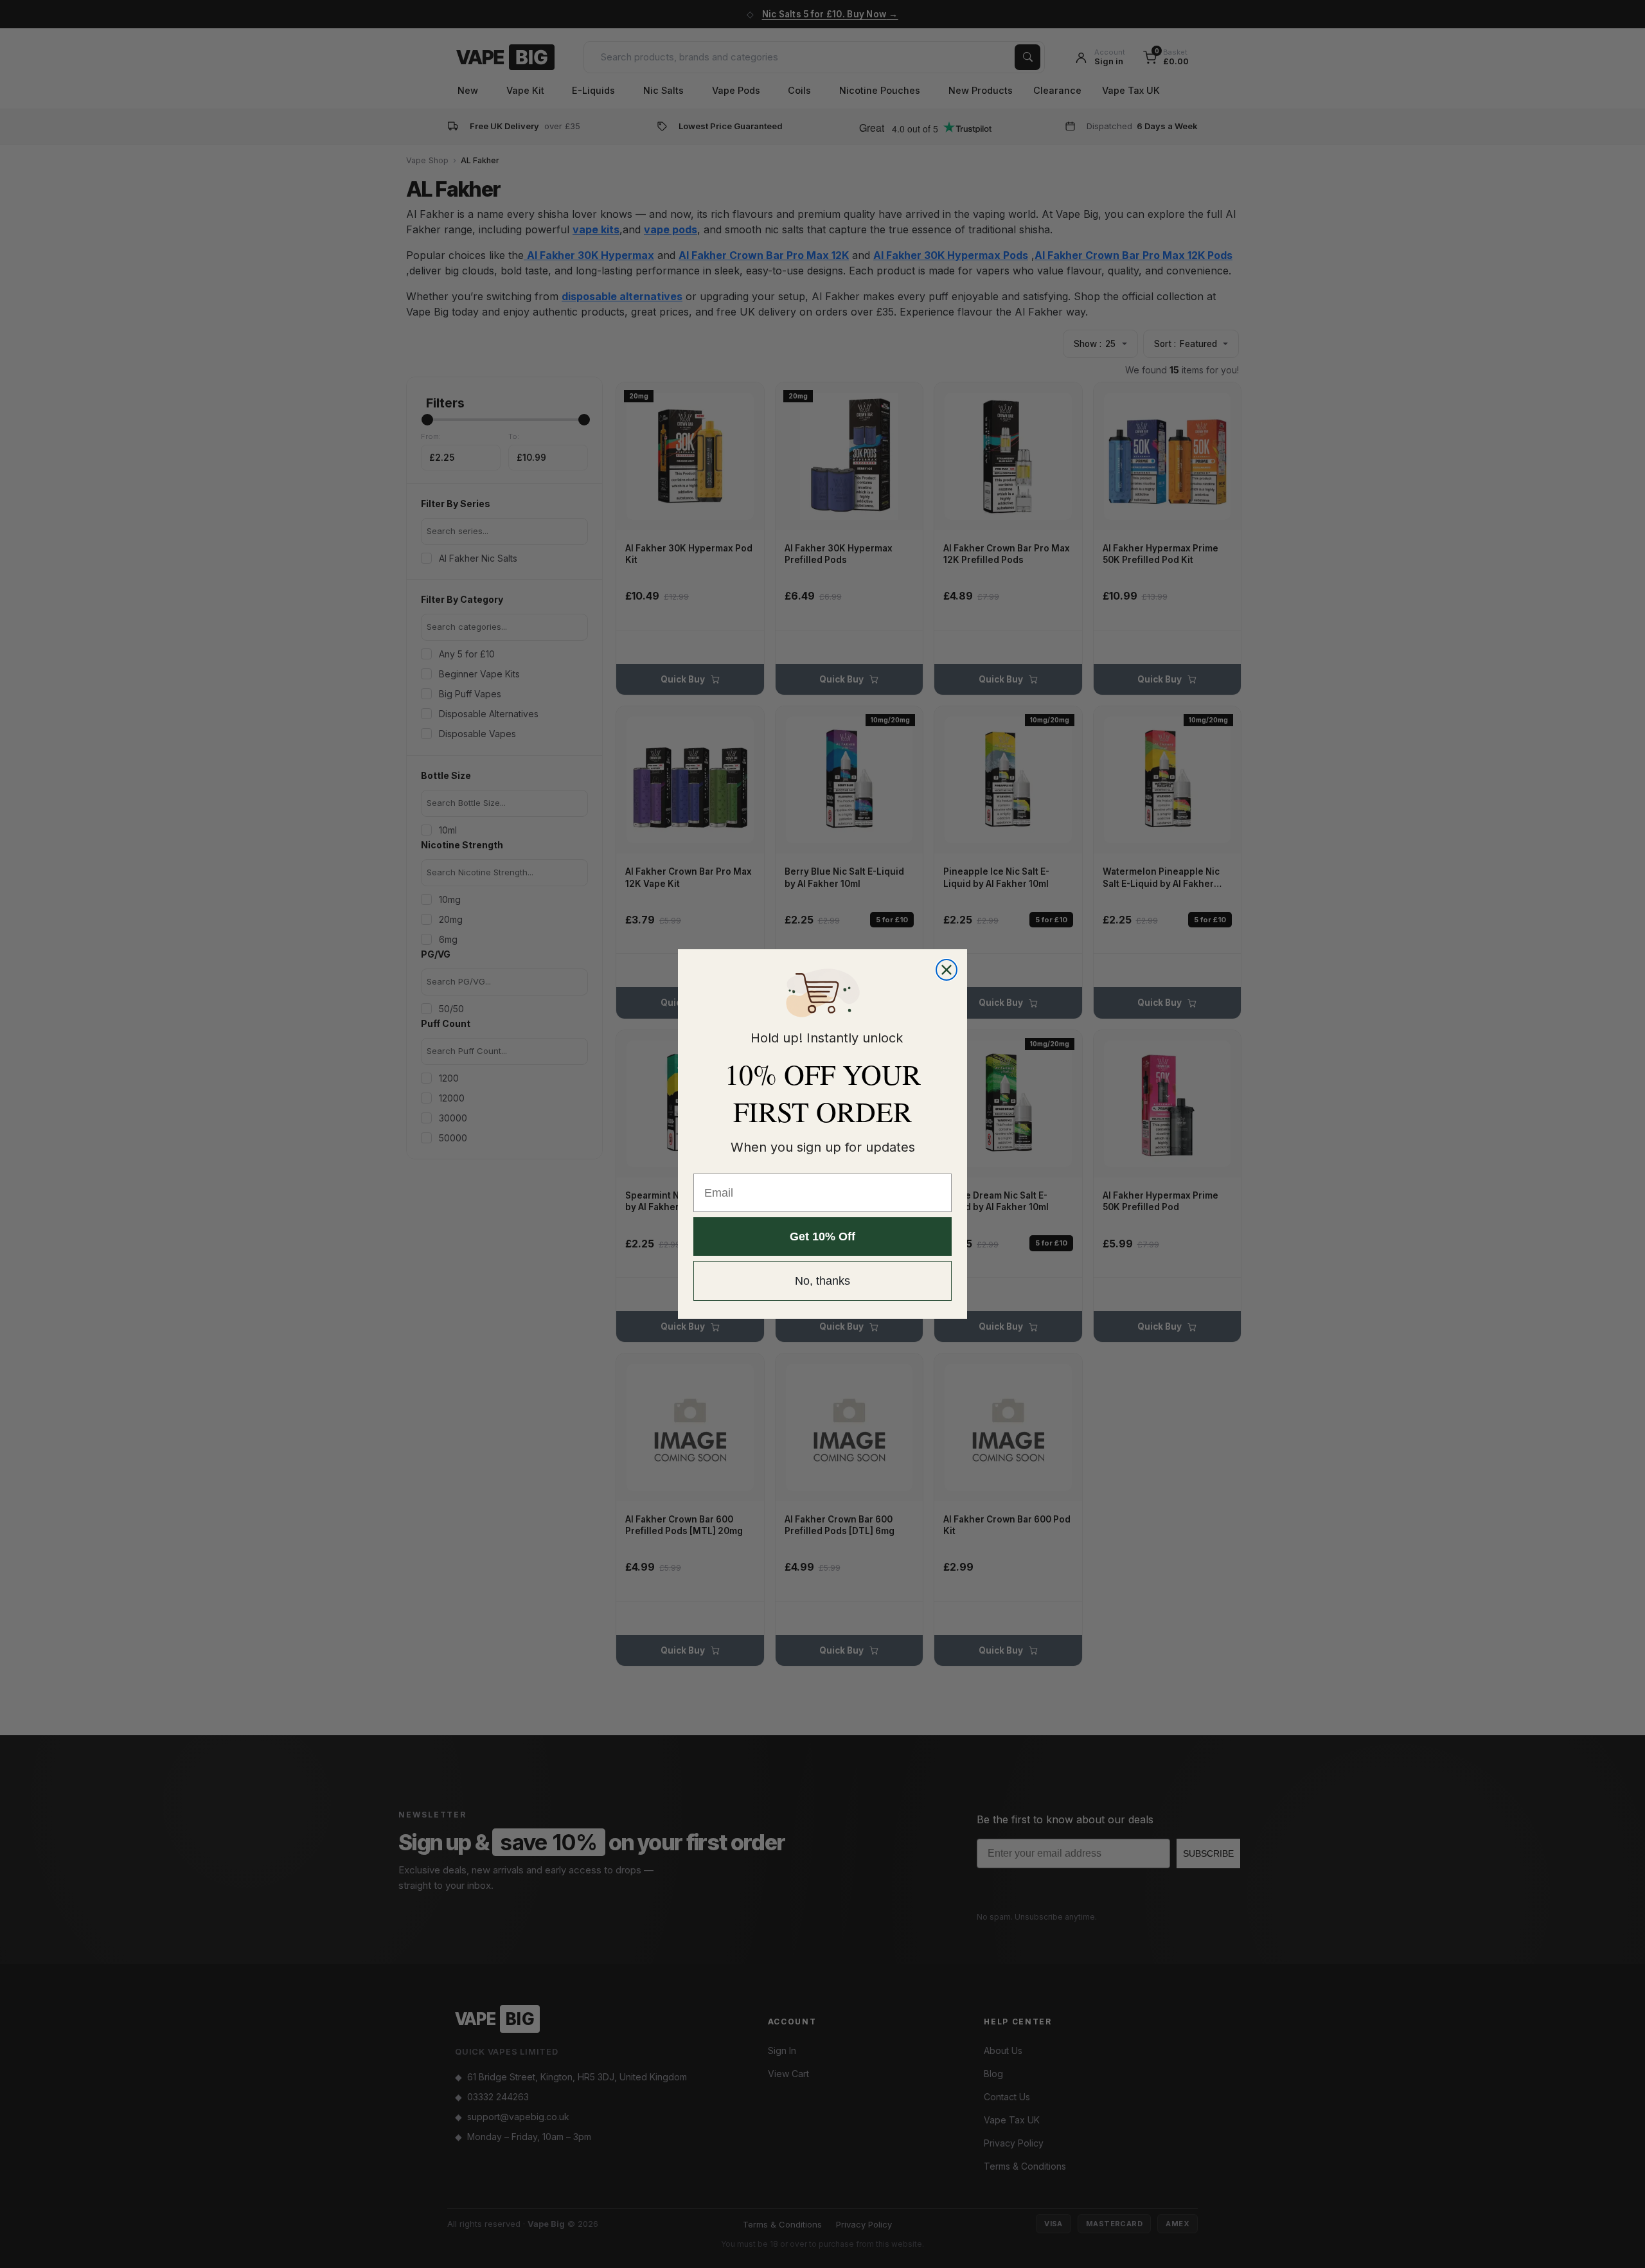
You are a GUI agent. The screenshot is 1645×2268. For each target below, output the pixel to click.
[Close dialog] (947, 970)
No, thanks (822, 1281)
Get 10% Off (822, 1237)
